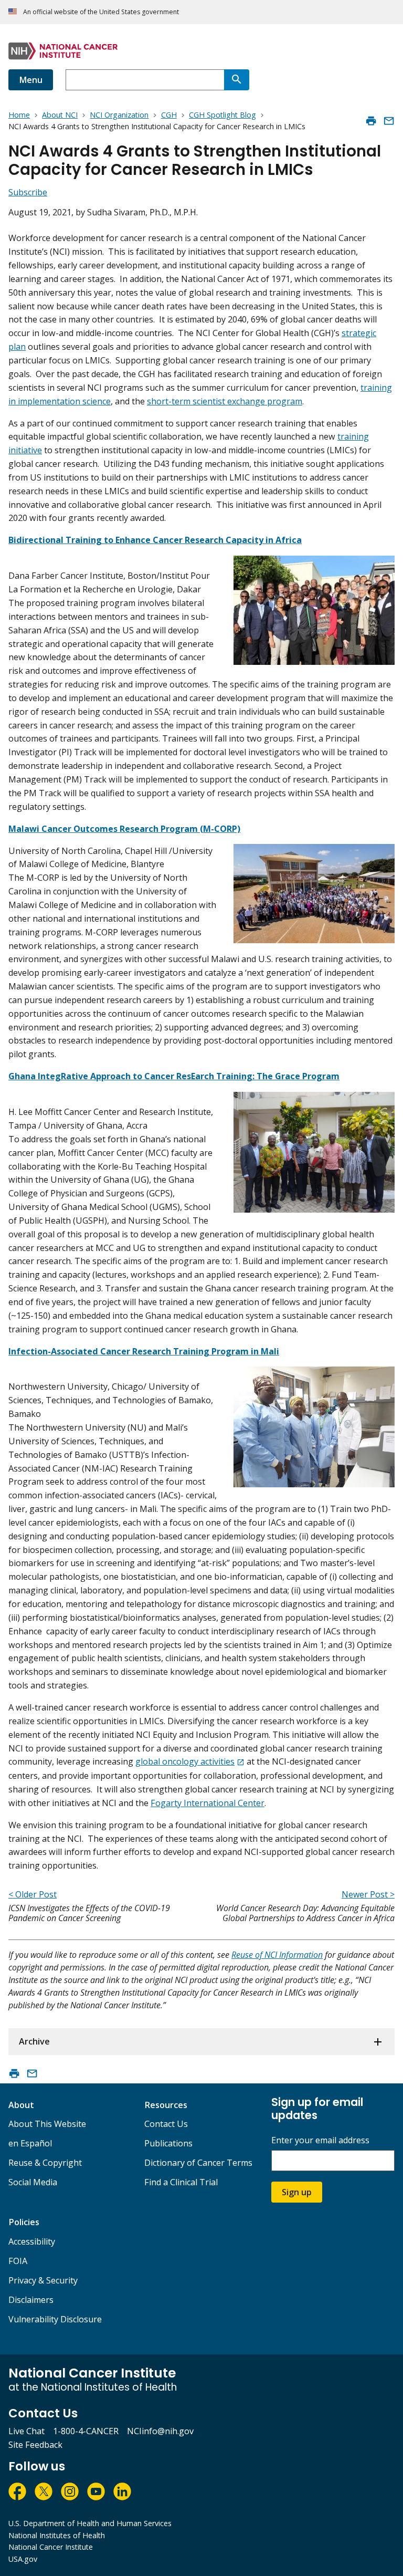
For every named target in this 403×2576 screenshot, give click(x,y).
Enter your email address (320, 2140)
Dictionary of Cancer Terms (198, 2163)
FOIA (18, 2261)
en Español (30, 2143)
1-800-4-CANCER (86, 2431)
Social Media (33, 2182)
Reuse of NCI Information (277, 1955)
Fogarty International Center (208, 1803)
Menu (31, 80)
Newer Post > (368, 1894)
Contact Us (166, 2124)
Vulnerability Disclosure (55, 2319)
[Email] (389, 121)
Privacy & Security (43, 2280)
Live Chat (26, 2431)
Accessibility (32, 2241)
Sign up (297, 2192)
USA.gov (23, 2559)
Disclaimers (31, 2300)
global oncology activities (185, 1761)
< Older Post (33, 1894)
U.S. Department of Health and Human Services (90, 2523)
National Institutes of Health (57, 2535)
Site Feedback (35, 2445)
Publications (168, 2143)
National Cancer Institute (51, 2547)
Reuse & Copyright (45, 2163)
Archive (34, 2041)
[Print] (371, 121)
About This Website (47, 2124)
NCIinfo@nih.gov (160, 2431)
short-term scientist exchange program (225, 401)
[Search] (237, 80)
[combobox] (145, 80)
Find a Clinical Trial (181, 2182)
